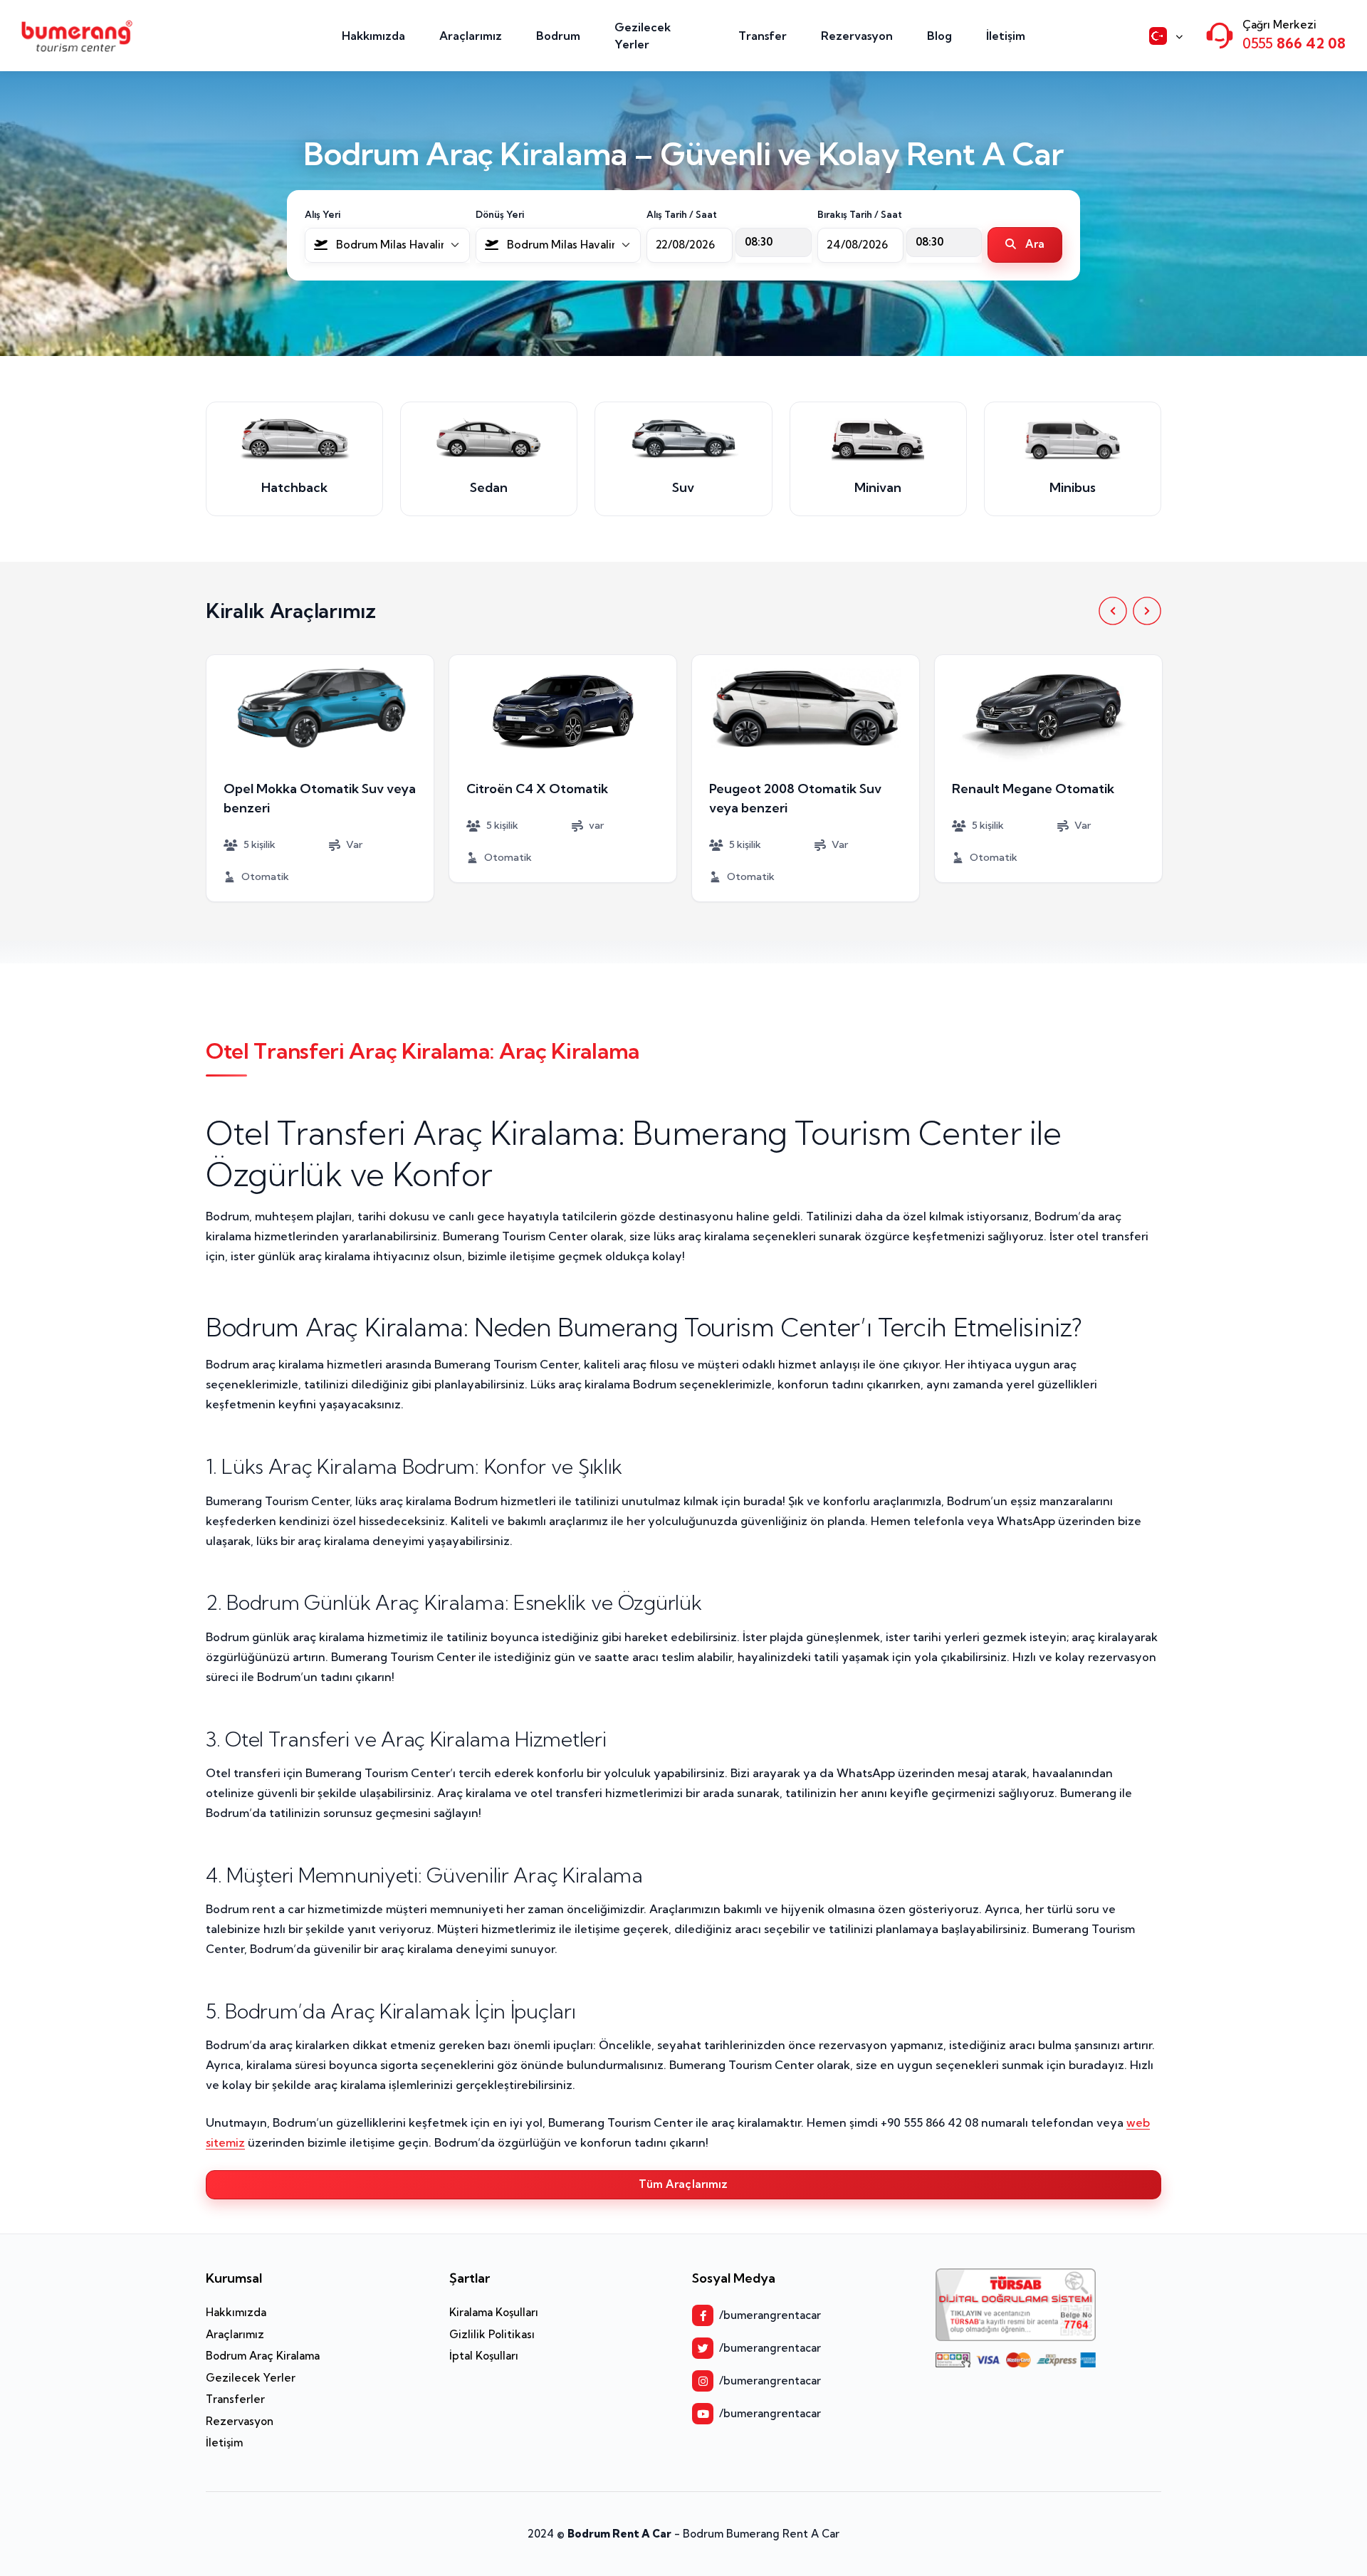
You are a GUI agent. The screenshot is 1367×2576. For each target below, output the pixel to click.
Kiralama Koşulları (494, 2312)
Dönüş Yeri (500, 214)
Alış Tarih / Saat (682, 214)
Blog (939, 36)
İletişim (1006, 36)
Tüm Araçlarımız (683, 2184)
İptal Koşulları (484, 2356)
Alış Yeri (323, 214)
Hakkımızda (373, 36)
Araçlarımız (471, 36)
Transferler (235, 2399)
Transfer (763, 36)
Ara (1034, 244)
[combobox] (387, 245)
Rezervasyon (857, 36)
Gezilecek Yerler (643, 36)
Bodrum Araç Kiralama (263, 2356)
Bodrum (558, 36)
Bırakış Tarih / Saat (860, 214)
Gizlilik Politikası (492, 2334)
